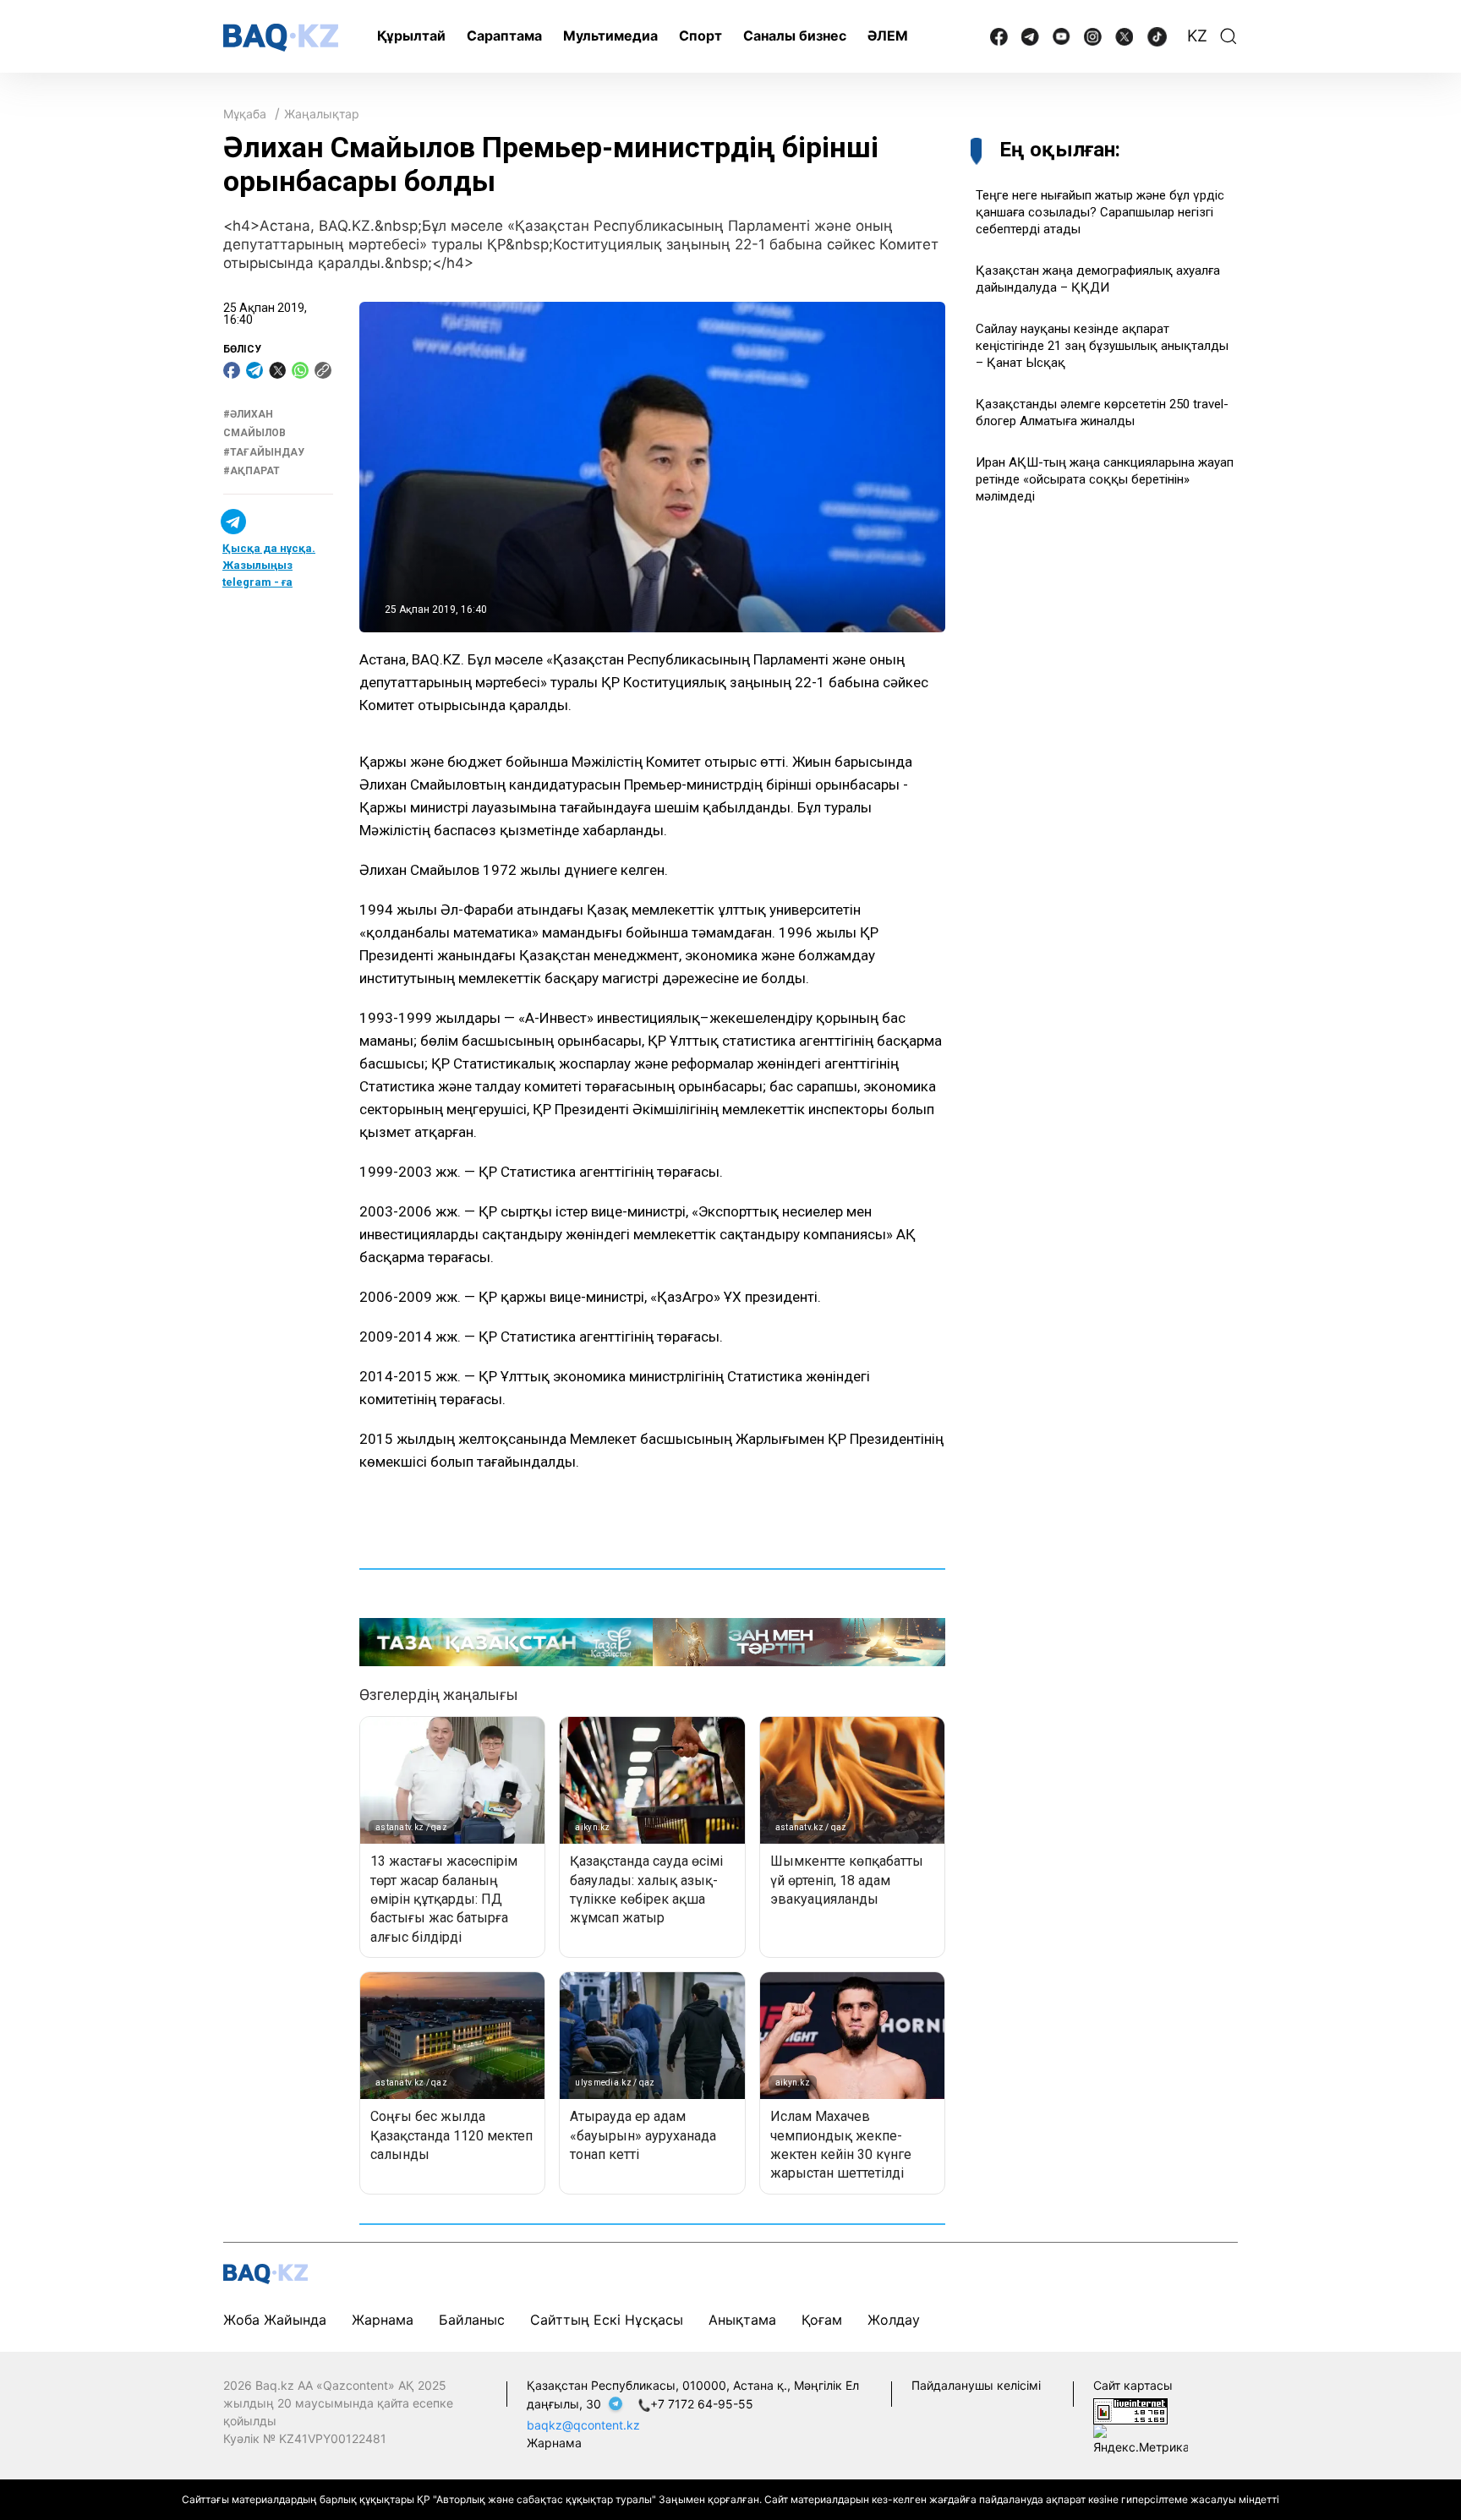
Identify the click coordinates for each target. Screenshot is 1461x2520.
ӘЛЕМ (888, 36)
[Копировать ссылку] (323, 370)
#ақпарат (252, 471)
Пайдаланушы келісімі (976, 2385)
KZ (1197, 36)
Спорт (700, 36)
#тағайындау (264, 452)
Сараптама (504, 36)
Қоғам (822, 2320)
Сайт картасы (1133, 2385)
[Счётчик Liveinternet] (1130, 2411)
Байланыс (472, 2320)
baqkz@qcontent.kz (583, 2425)
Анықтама (742, 2320)
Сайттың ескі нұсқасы (607, 2320)
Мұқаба (245, 114)
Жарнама (383, 2320)
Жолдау (894, 2320)
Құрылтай (411, 36)
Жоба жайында (275, 2320)
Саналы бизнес (795, 36)
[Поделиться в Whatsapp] (300, 370)
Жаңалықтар (322, 114)
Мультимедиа (610, 36)
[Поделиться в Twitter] (277, 370)
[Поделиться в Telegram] (254, 370)
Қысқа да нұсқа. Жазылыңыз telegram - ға (269, 565)
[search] (1228, 36)
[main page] (281, 38)
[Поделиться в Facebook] (232, 370)
